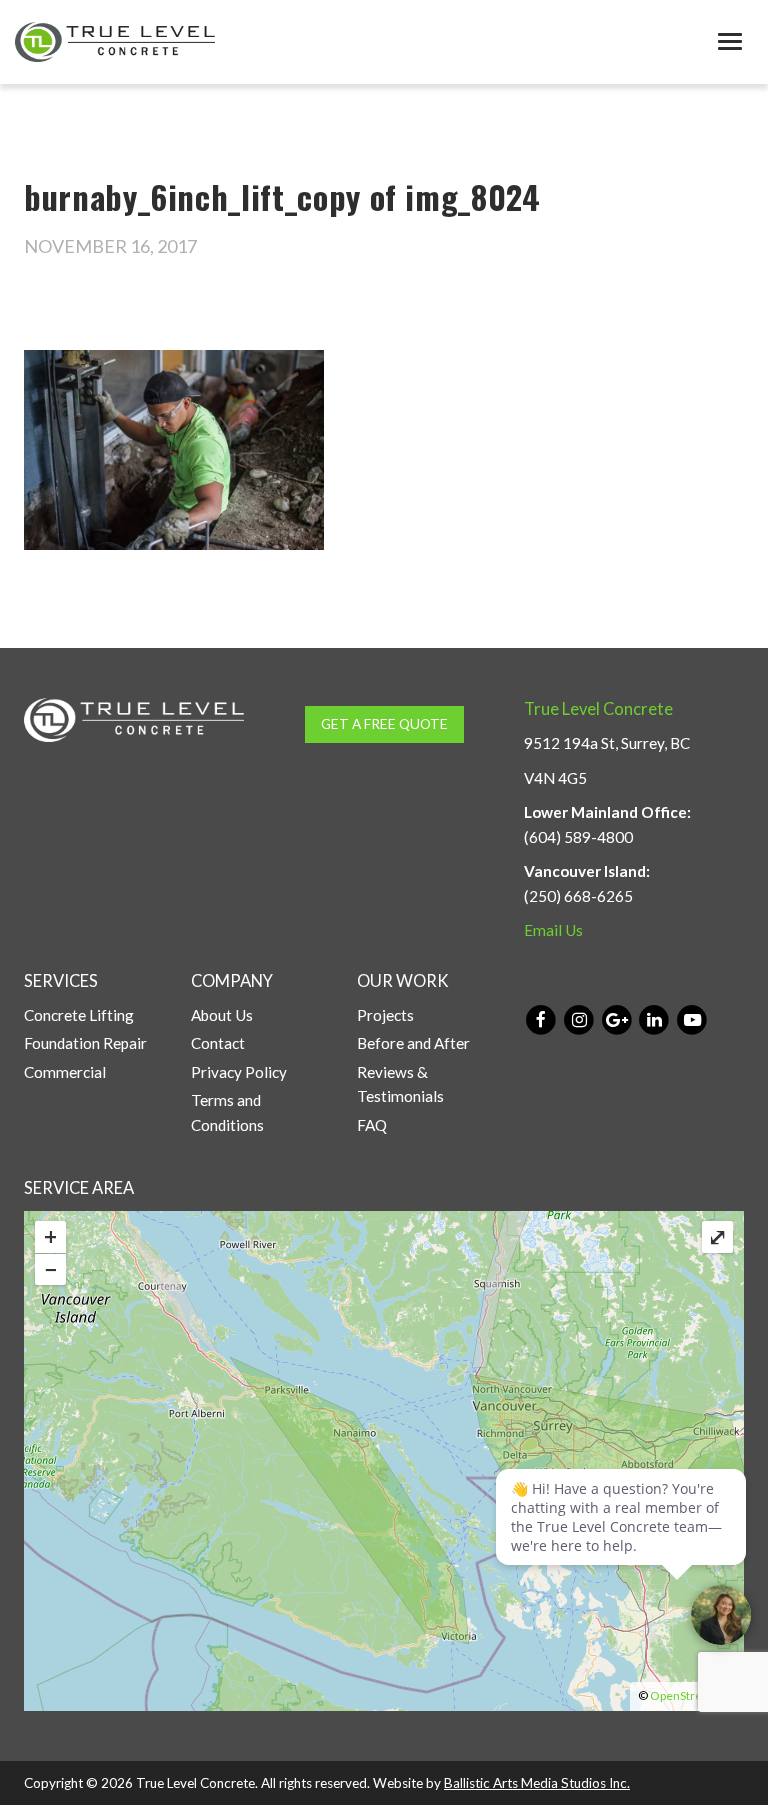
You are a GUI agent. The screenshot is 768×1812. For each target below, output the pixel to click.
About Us (222, 1015)
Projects (385, 1015)
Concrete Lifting (79, 1015)
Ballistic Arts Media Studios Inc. (537, 1783)
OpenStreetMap (693, 1695)
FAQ (372, 1125)
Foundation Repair (85, 1043)
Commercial (65, 1072)
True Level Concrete (598, 709)
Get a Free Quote (384, 723)
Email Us (553, 930)
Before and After (413, 1043)
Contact (218, 1043)
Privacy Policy (239, 1072)
